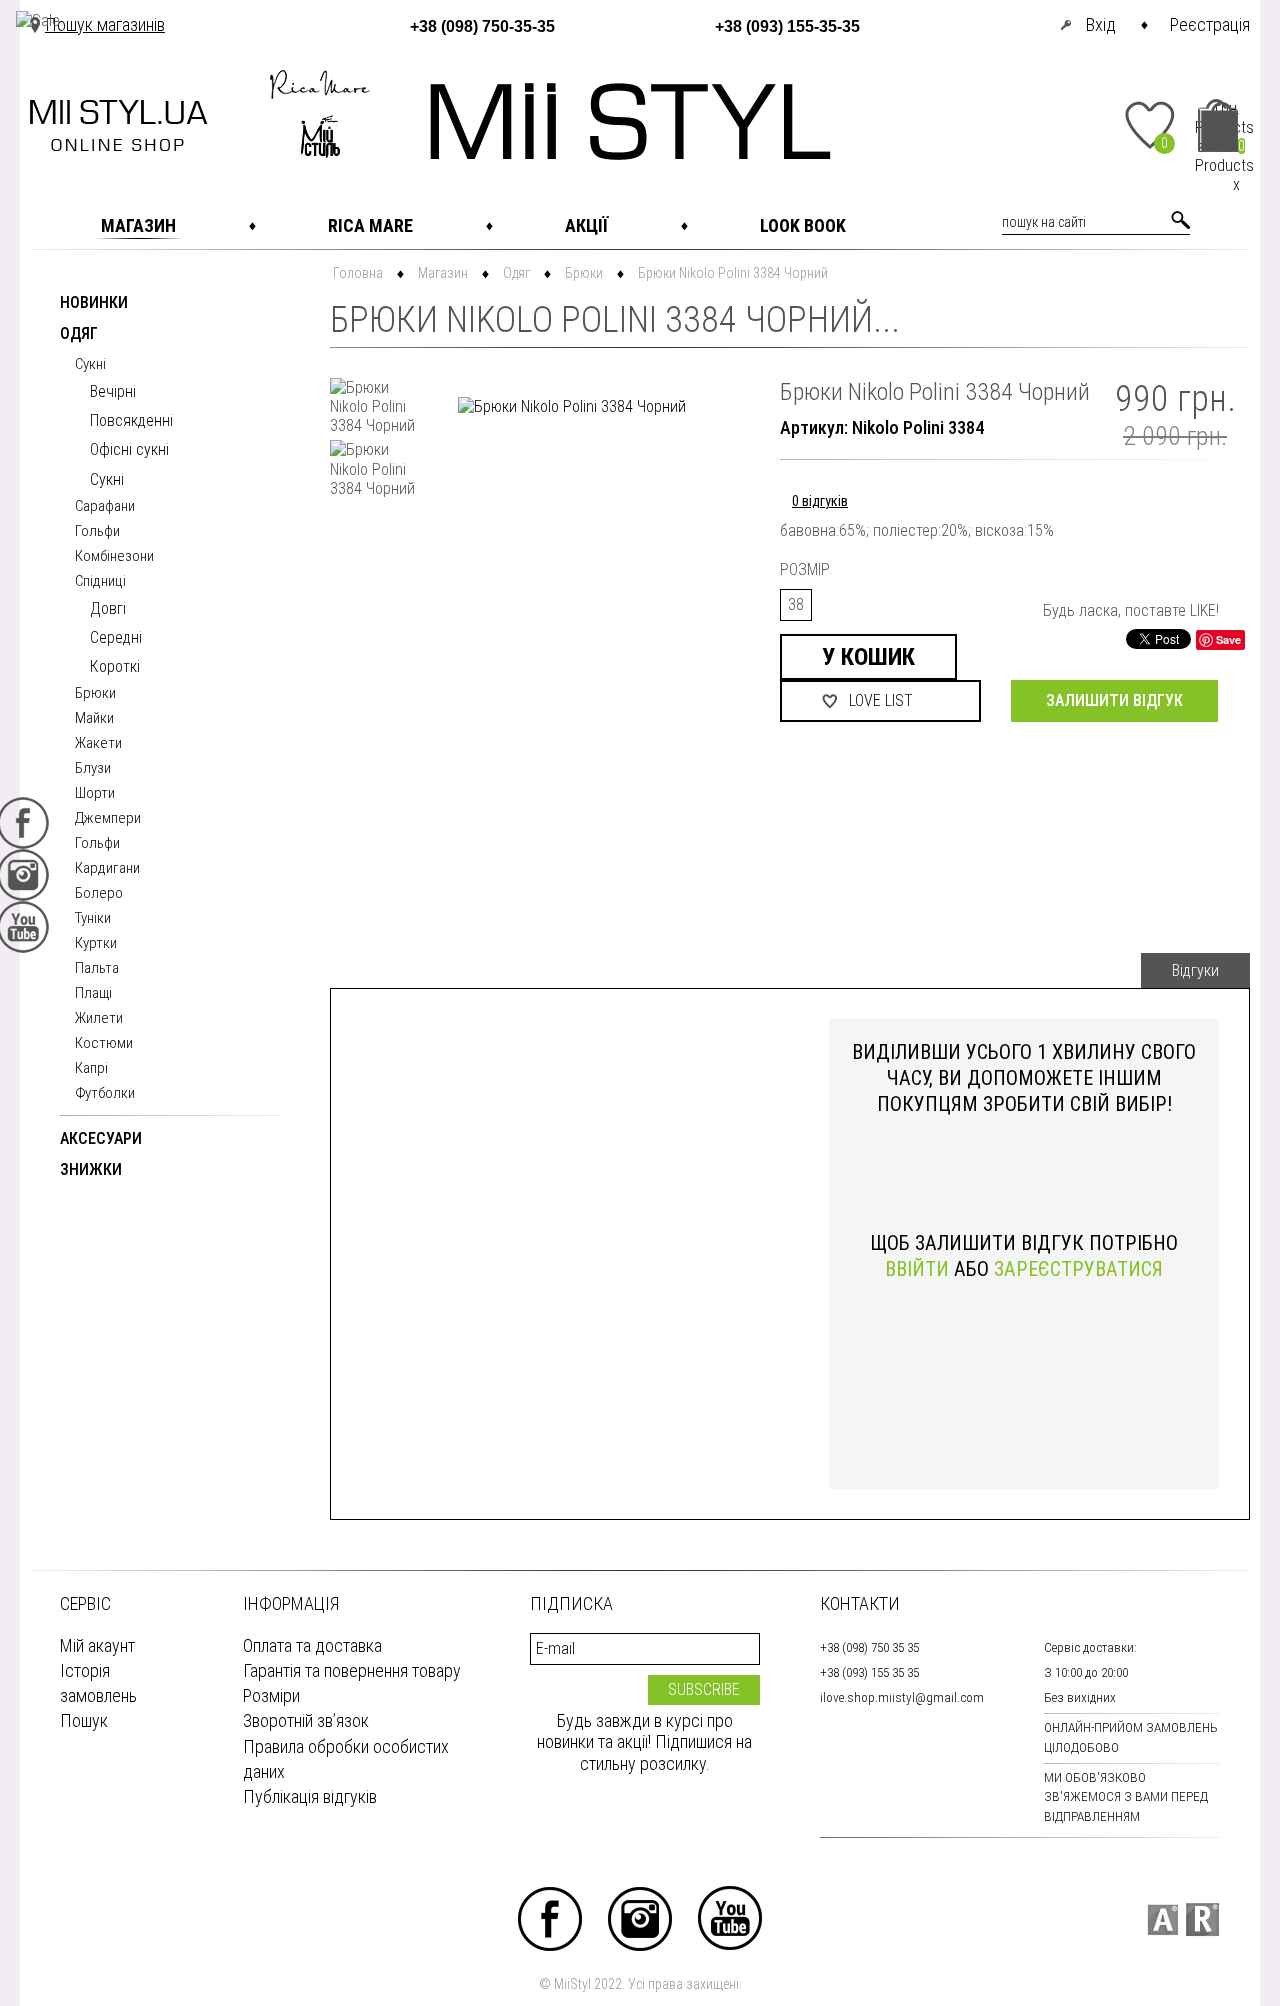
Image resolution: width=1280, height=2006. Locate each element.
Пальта (97, 969)
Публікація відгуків (310, 1796)
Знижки (91, 1170)
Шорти (95, 794)
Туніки (93, 919)
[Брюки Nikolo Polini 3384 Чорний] (375, 407)
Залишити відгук (1114, 700)
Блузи (93, 769)
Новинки (94, 303)
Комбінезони (114, 557)
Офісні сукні (129, 449)
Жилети (99, 1019)
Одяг (79, 334)
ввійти (917, 1269)
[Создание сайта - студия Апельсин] (1162, 1919)
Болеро (99, 894)
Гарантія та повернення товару (352, 1670)
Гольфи (97, 532)
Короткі (115, 666)
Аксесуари (101, 1139)
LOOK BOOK (803, 225)
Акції (586, 225)
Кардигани (107, 869)
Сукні (90, 365)
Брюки (95, 694)
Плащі (93, 994)
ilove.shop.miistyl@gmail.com (902, 1697)
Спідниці (100, 582)
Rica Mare (370, 225)
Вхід (1101, 24)
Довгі (108, 608)
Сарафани (105, 507)
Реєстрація (1210, 24)
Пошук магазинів (105, 24)
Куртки (96, 944)
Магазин (138, 225)
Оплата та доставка (312, 1645)
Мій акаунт (97, 1645)
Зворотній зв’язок (306, 1720)
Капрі (91, 1069)
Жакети (98, 744)
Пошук (84, 1720)
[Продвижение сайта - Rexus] (1202, 1919)
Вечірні (113, 391)
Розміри (271, 1695)
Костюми (104, 1044)
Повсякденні (131, 420)
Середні (116, 637)
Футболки (105, 1094)
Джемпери (108, 819)
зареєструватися (1078, 1269)
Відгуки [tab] (1195, 970)
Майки (94, 719)
